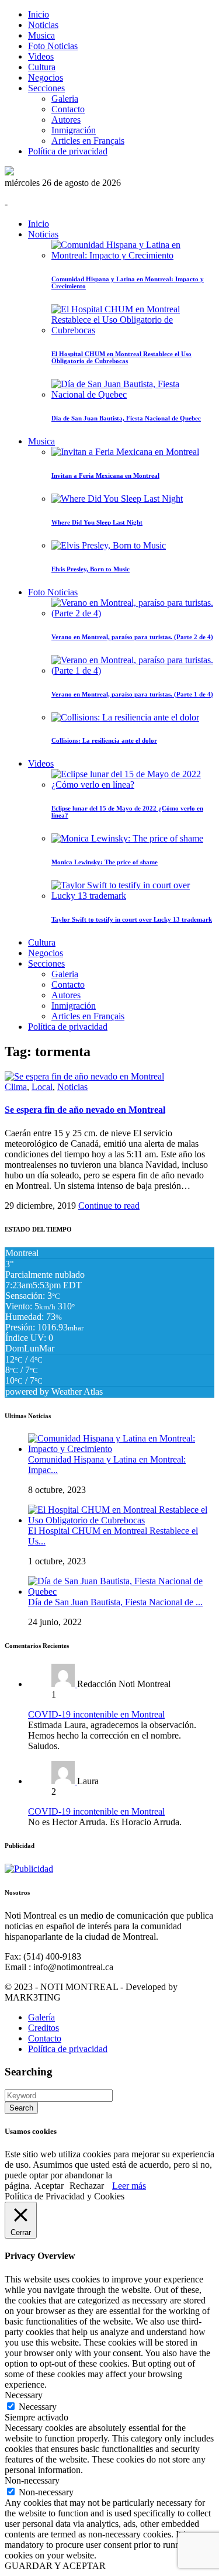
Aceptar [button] (49, 2186)
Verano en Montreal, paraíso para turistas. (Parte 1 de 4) (132, 694)
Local (42, 1087)
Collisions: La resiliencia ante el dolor (104, 740)
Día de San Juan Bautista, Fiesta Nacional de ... (115, 1602)
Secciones (46, 88)
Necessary (38, 2407)
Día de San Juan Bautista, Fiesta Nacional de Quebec (126, 418)
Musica (41, 35)
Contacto (68, 109)
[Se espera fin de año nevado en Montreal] (84, 1076)
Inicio (39, 14)
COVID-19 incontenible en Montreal (96, 1714)
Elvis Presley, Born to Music (91, 569)
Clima (16, 1087)
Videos (41, 56)
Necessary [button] (24, 2395)
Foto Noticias (53, 46)
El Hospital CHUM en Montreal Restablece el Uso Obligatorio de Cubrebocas (121, 357)
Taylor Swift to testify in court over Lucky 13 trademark (132, 919)
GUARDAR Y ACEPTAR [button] (55, 2566)
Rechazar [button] (87, 2186)
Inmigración (74, 130)
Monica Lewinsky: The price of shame (105, 862)
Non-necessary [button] (32, 2480)
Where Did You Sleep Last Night (97, 522)
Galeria (65, 99)
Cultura (42, 67)
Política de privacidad (68, 151)
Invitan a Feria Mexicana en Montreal (105, 475)
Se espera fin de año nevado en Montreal (85, 1110)
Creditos (44, 2028)
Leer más (129, 2186)
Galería (41, 2017)
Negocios (46, 77)
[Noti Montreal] (9, 172)
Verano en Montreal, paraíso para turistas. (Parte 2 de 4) (132, 637)
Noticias (43, 25)
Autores (66, 120)
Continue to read (109, 1206)
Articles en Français (88, 141)
